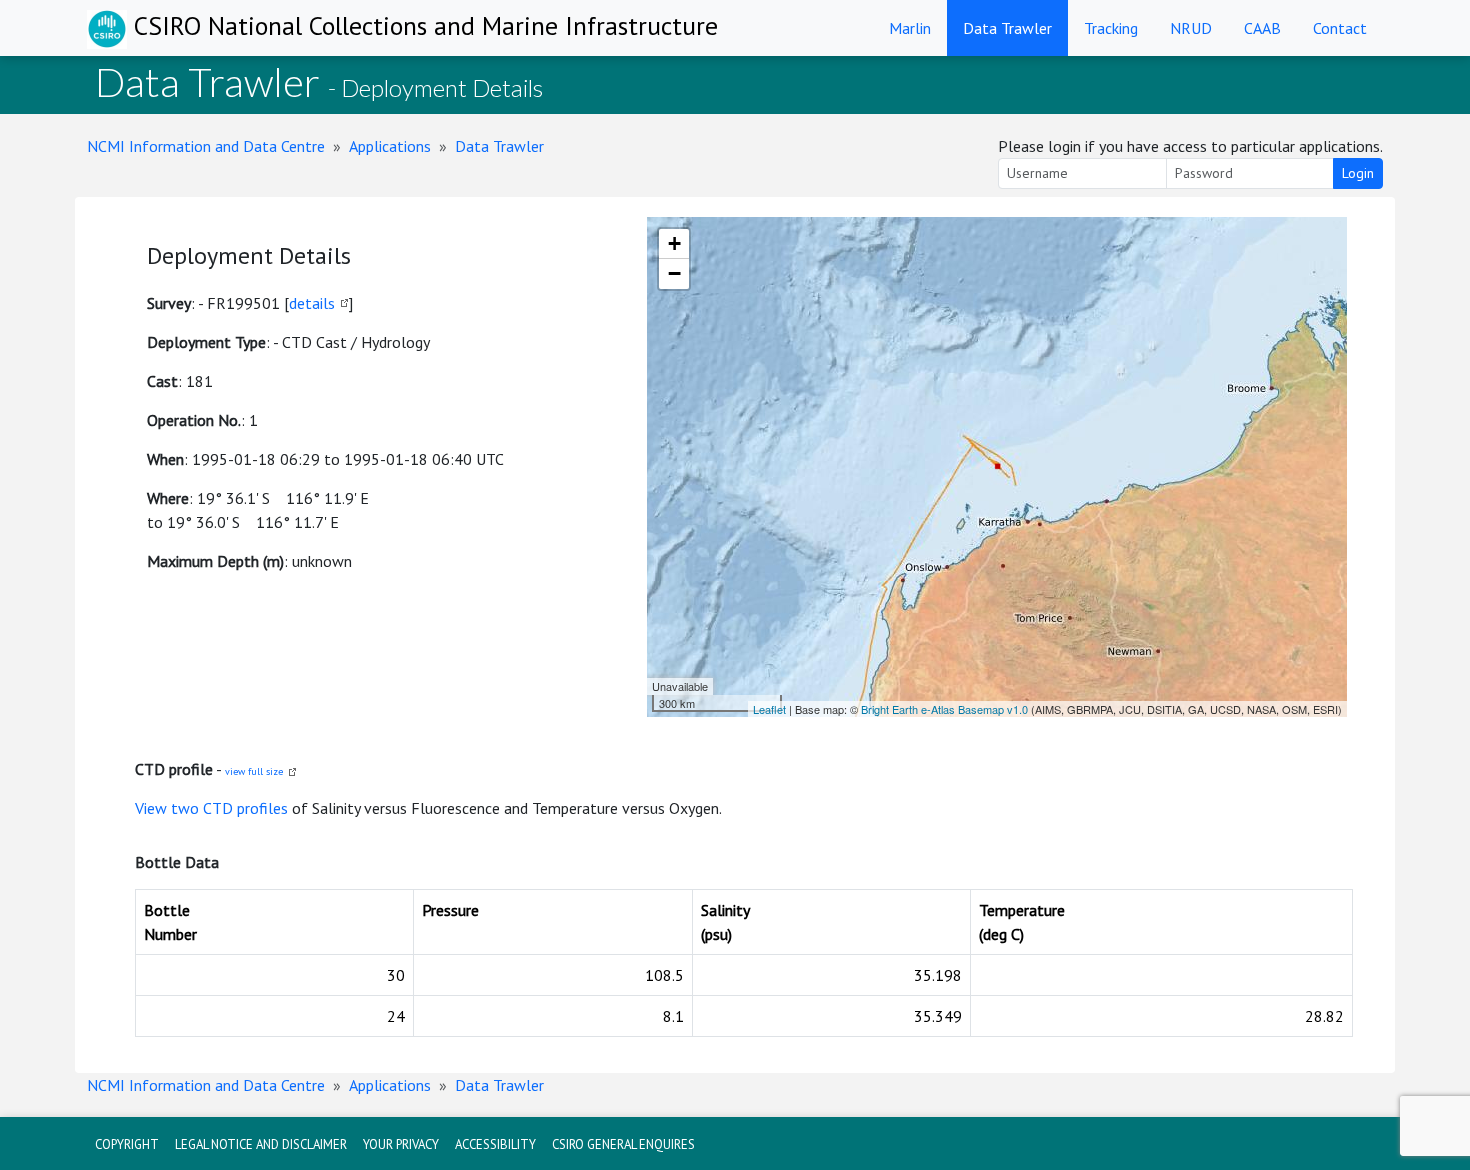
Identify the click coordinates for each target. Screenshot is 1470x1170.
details (312, 303)
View (153, 808)
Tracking (1111, 28)
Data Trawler (1007, 28)
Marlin (910, 28)
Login (1358, 173)
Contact (1340, 28)
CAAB (1262, 28)
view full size (254, 771)
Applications (390, 146)
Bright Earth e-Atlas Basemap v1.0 (944, 709)
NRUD (1191, 28)
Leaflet (769, 709)
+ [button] (674, 243)
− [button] (674, 273)
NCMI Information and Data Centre (206, 146)
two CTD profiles (229, 808)
